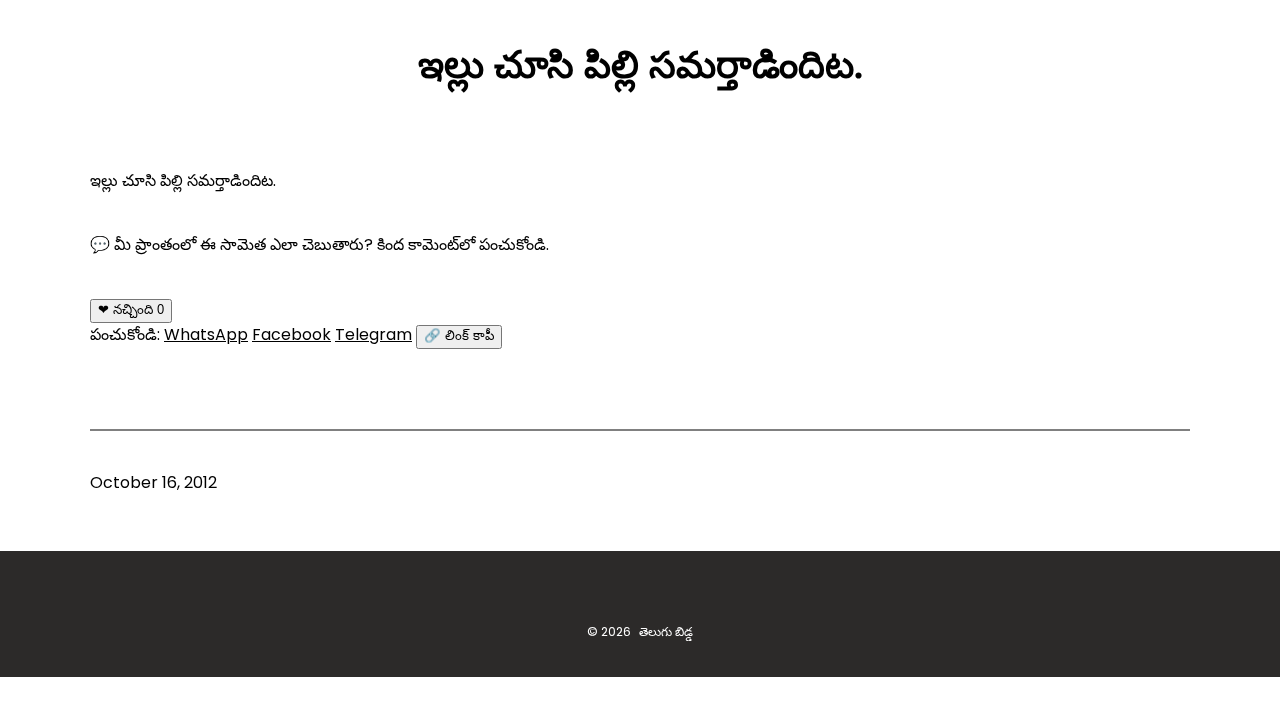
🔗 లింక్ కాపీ (459, 335)
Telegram (373, 334)
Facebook (291, 334)
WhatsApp (206, 334)
